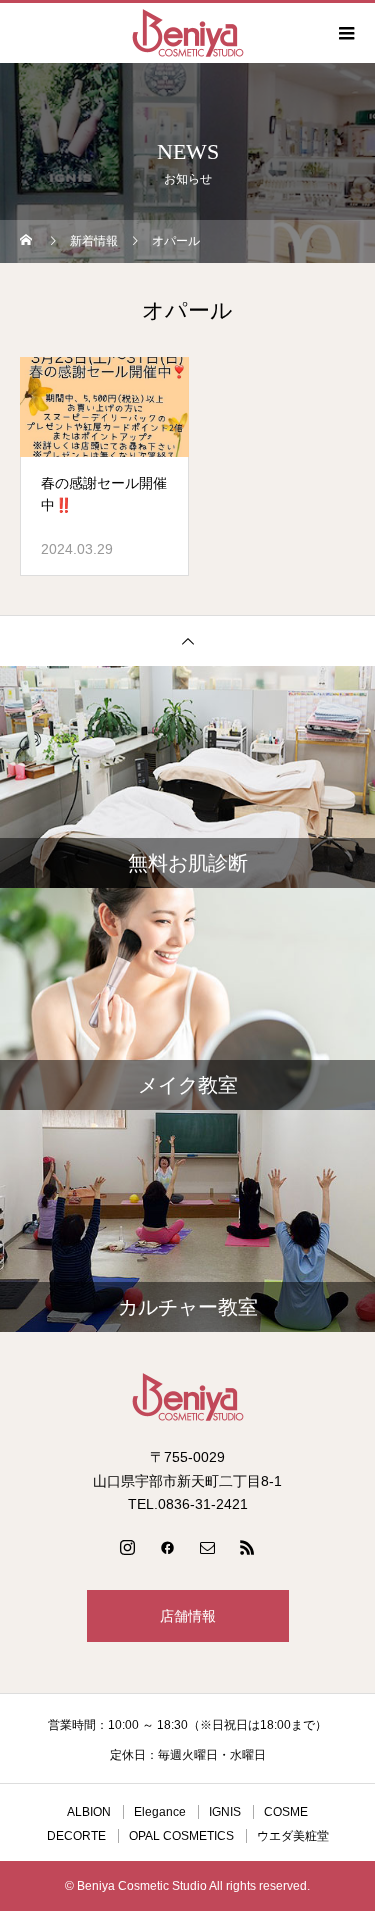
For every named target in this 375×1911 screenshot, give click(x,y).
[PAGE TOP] (187, 640)
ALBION (89, 1812)
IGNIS (225, 1812)
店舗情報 (188, 1616)
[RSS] (248, 1547)
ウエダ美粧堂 (293, 1836)
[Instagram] (128, 1547)
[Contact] (208, 1547)
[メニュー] (345, 33)
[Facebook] (168, 1547)
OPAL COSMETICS (181, 1836)
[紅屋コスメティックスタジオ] (187, 1397)
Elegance (160, 1812)
